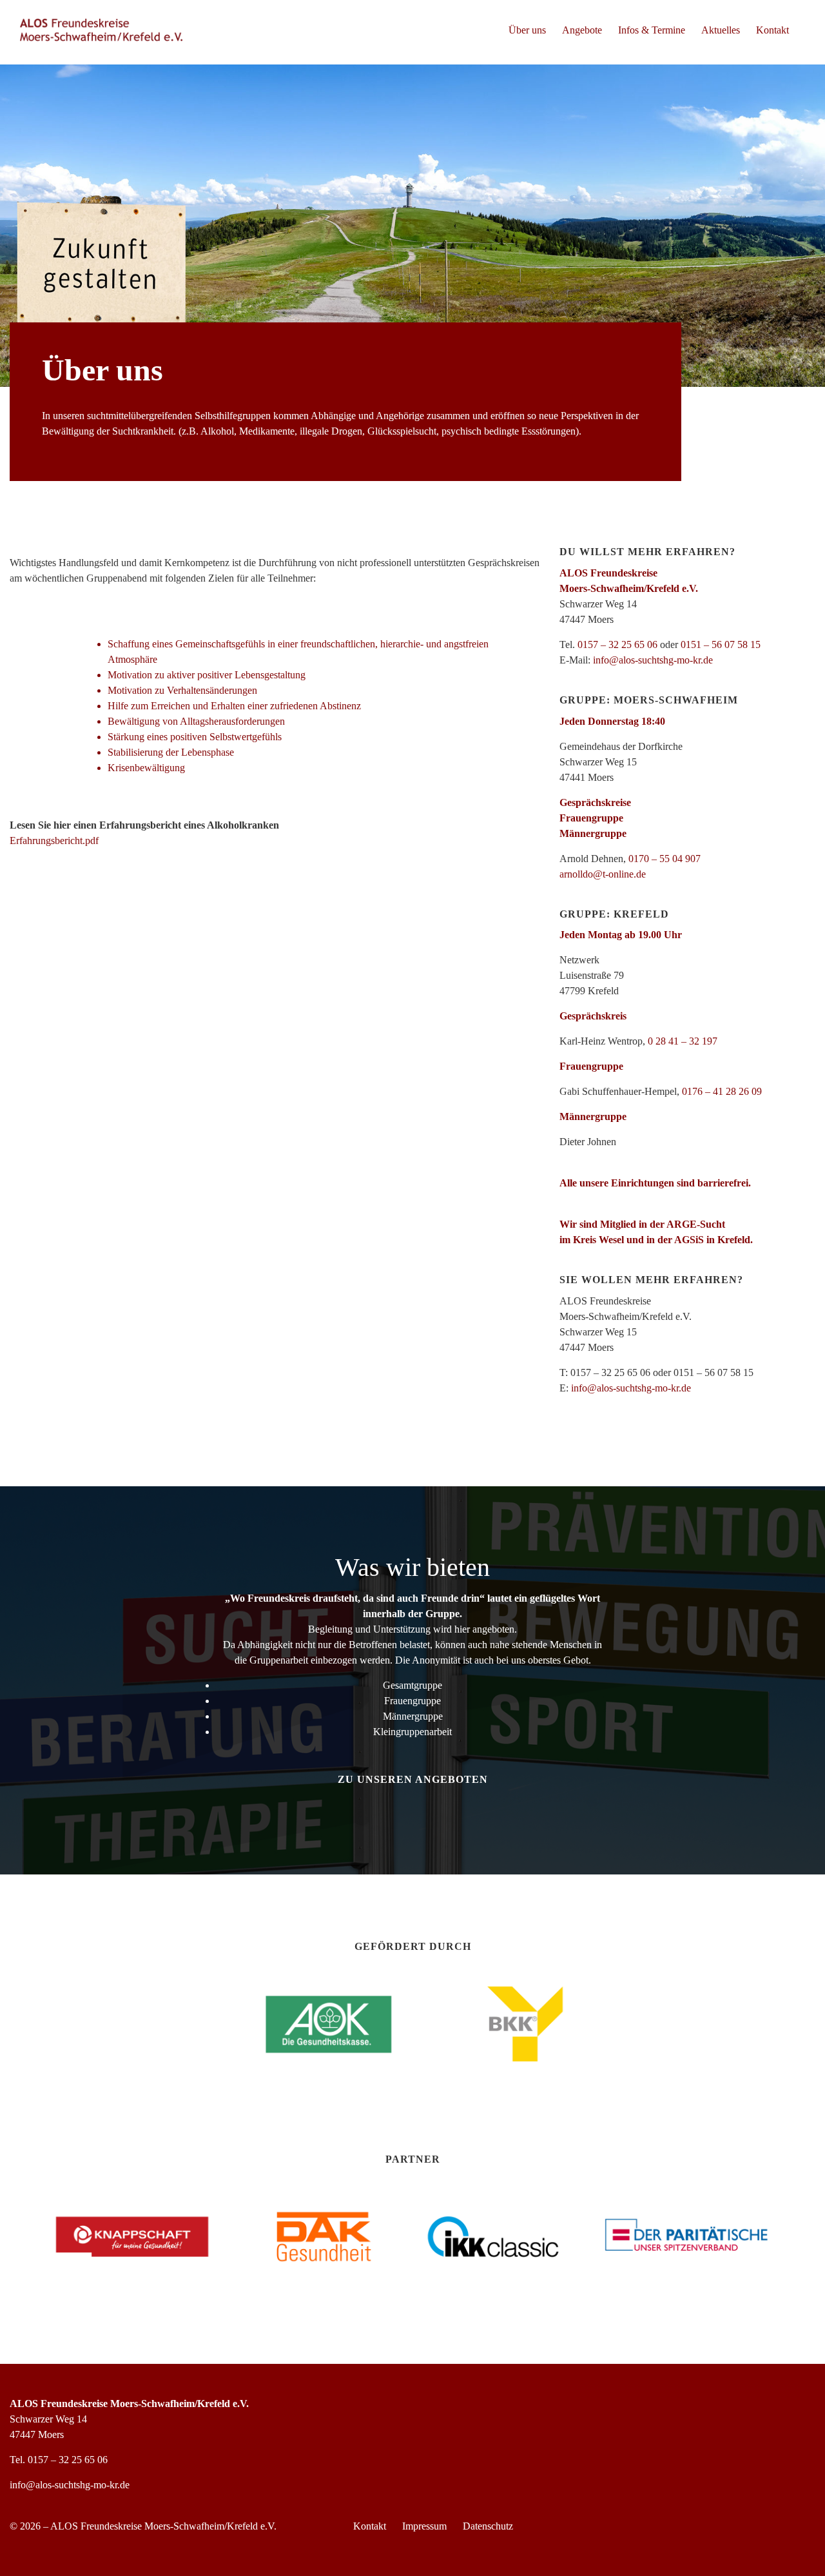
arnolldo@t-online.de (603, 874)
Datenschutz (488, 2526)
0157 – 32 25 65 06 (617, 644)
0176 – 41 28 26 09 (722, 1091)
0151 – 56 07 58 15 (721, 644)
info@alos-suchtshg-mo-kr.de (653, 660)
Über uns (527, 30)
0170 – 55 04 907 (665, 859)
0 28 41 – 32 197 (683, 1041)
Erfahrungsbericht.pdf (54, 841)
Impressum (424, 2526)
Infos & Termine (652, 30)
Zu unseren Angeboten (413, 1779)
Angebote (582, 30)
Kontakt (772, 30)
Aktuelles (721, 30)
